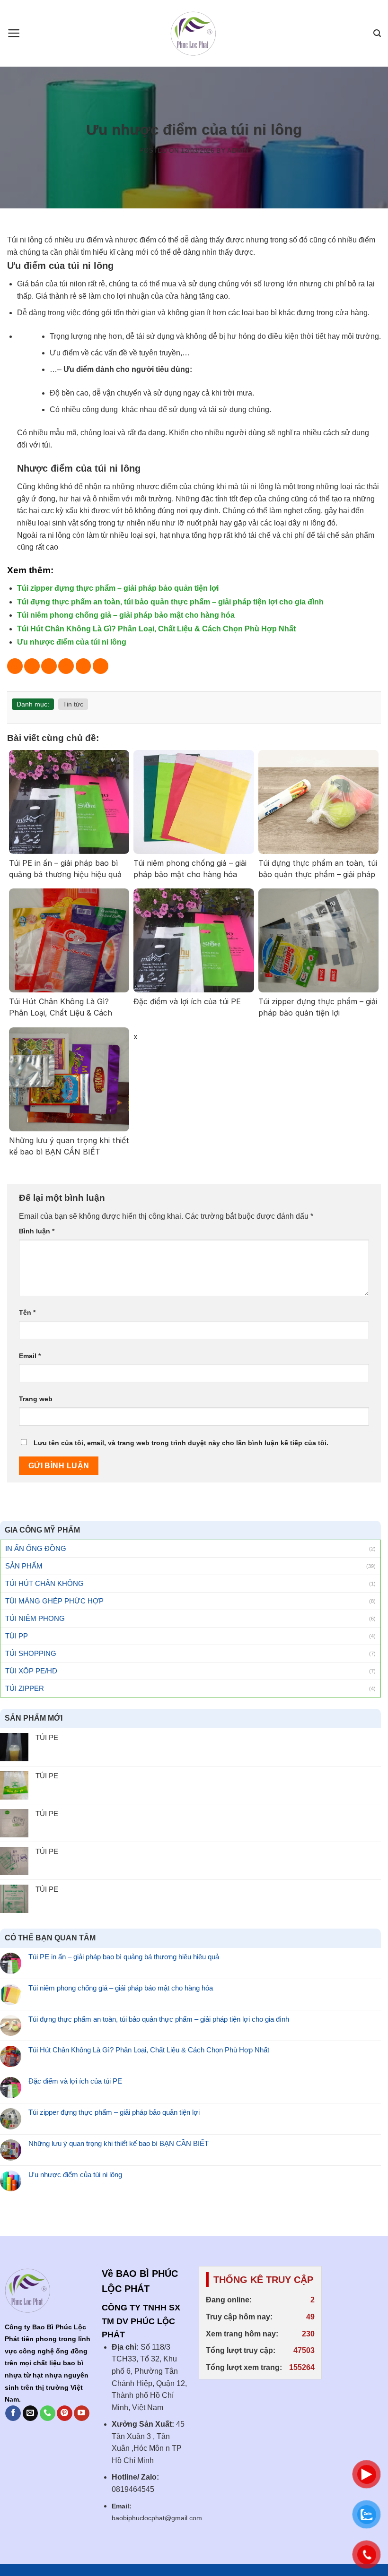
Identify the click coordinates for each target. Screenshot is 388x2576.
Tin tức (73, 704)
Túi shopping (31, 1653)
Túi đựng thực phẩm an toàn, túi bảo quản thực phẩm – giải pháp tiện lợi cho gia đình (170, 602)
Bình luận (37, 1231)
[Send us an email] (31, 2413)
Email (30, 1356)
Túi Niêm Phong (35, 1618)
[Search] (377, 33)
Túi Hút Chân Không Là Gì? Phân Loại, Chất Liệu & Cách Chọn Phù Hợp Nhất (156, 629)
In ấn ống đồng (36, 1548)
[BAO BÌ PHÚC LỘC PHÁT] (194, 34)
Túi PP (17, 1636)
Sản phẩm (24, 1566)
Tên (27, 1312)
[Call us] (48, 2413)
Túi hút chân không (44, 1583)
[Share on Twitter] (49, 666)
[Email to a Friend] (66, 666)
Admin (238, 151)
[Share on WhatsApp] (15, 666)
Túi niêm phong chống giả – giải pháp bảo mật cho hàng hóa (126, 615)
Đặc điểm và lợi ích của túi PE (75, 2081)
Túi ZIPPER (25, 1688)
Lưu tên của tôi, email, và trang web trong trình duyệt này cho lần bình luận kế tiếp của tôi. (181, 1443)
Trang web (36, 1399)
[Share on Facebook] (32, 666)
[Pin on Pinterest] (84, 666)
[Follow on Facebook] (13, 2413)
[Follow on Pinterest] (65, 2413)
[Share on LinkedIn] (101, 666)
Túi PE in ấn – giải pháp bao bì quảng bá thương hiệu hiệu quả (124, 1957)
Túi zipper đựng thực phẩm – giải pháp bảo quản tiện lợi (118, 588)
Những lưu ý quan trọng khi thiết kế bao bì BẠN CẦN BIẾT (119, 2143)
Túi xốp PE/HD (31, 1671)
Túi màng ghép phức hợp (54, 1601)
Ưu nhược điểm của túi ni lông (72, 642)
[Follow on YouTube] (82, 2413)
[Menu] (14, 33)
